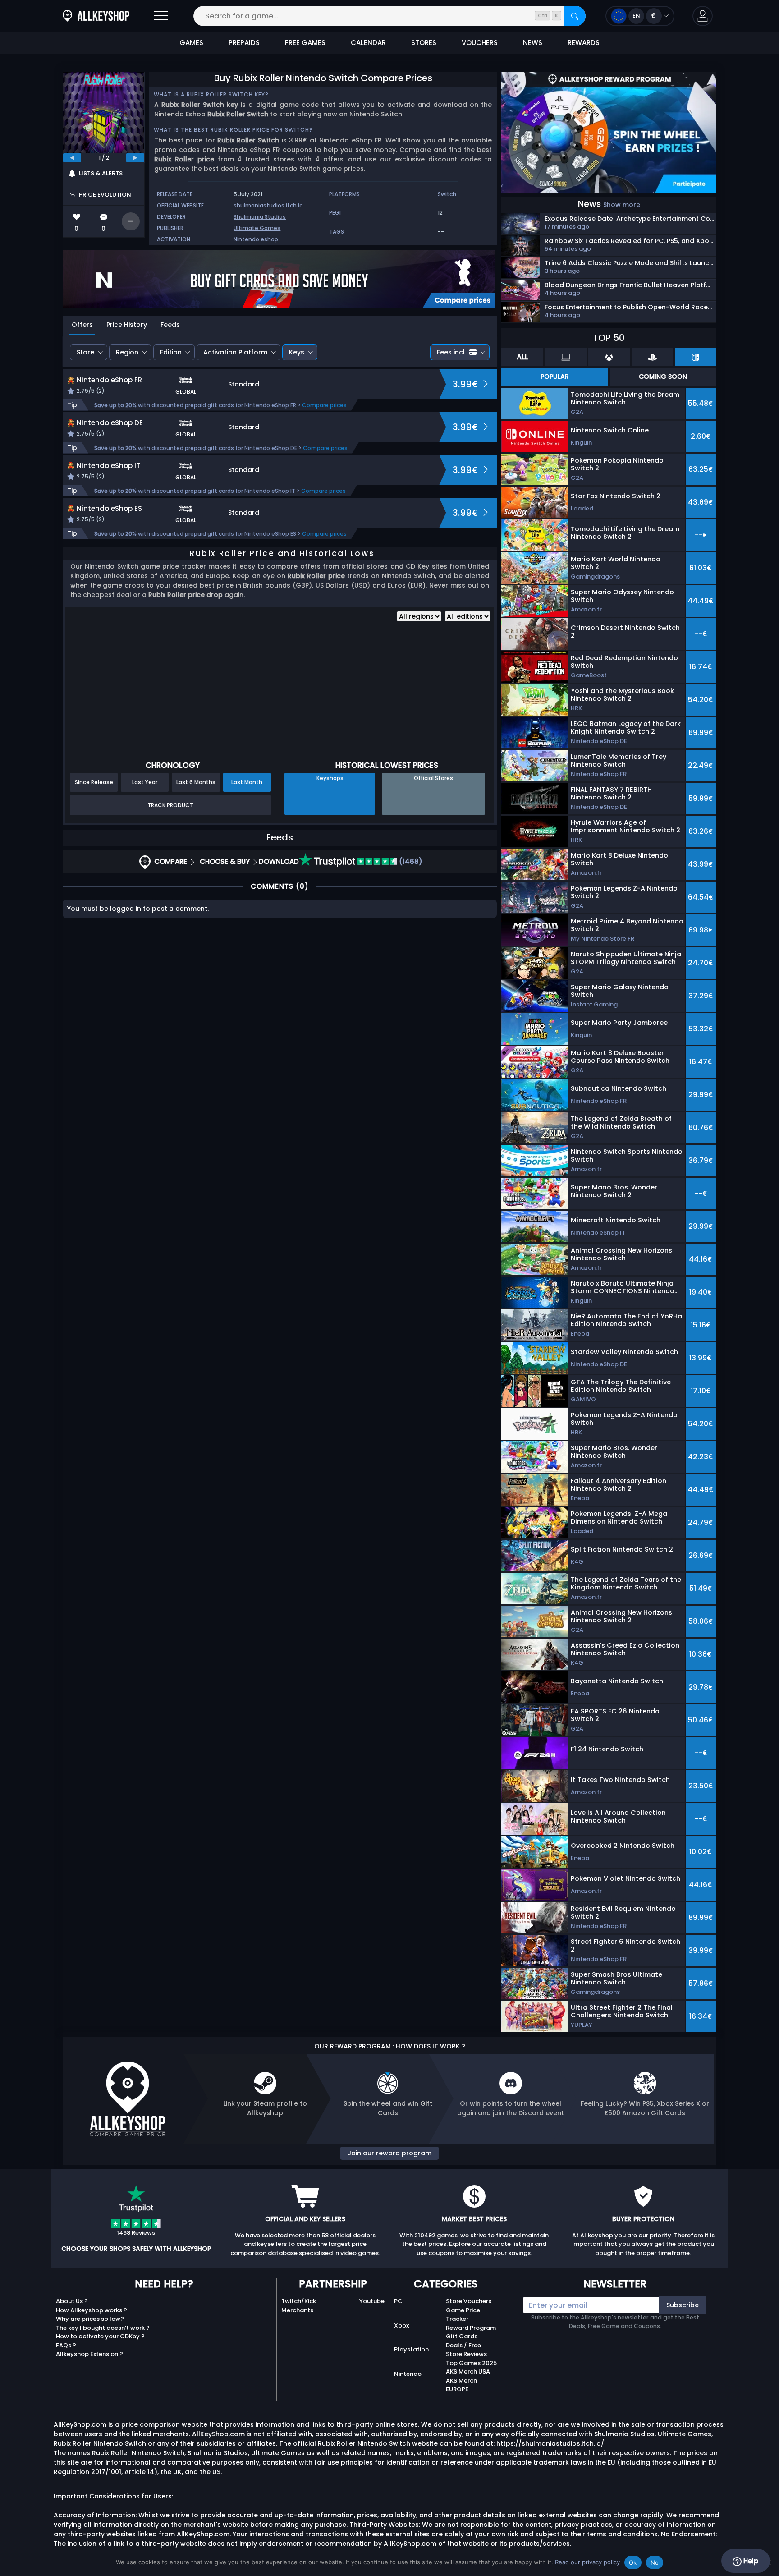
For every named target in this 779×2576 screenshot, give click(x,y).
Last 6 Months (196, 782)
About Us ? (72, 2301)
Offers (82, 325)
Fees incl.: (452, 352)
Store (85, 352)
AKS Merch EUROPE (461, 2385)
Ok (633, 2562)
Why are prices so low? (90, 2319)
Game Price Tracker (463, 2315)
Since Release (94, 782)
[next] (135, 158)
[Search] (575, 16)
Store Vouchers (469, 2301)
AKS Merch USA (468, 2372)
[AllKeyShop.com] (96, 16)
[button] (703, 16)
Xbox (401, 2326)
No (655, 2562)
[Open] (161, 16)
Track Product (170, 805)
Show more (622, 205)
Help (750, 2561)
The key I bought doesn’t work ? (103, 2328)
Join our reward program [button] (389, 2153)
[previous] (72, 158)
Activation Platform (235, 352)
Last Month (247, 782)
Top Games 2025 (471, 2363)
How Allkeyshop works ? (92, 2310)
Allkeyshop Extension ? (89, 2354)
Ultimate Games (257, 228)
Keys (297, 352)
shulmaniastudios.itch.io (268, 205)
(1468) (410, 861)
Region (127, 352)
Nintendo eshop (256, 239)
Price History (127, 325)
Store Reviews (466, 2354)
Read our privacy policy (587, 2562)
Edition (171, 352)
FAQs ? (66, 2345)
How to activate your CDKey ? (100, 2336)
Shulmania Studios (260, 217)
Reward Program (471, 2328)
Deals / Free (463, 2345)
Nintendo (408, 2374)
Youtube (372, 2301)
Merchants (297, 2310)
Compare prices (324, 405)
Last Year (145, 782)
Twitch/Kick (299, 2301)
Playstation (411, 2349)
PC (398, 2301)
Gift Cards (462, 2336)
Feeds (170, 325)
